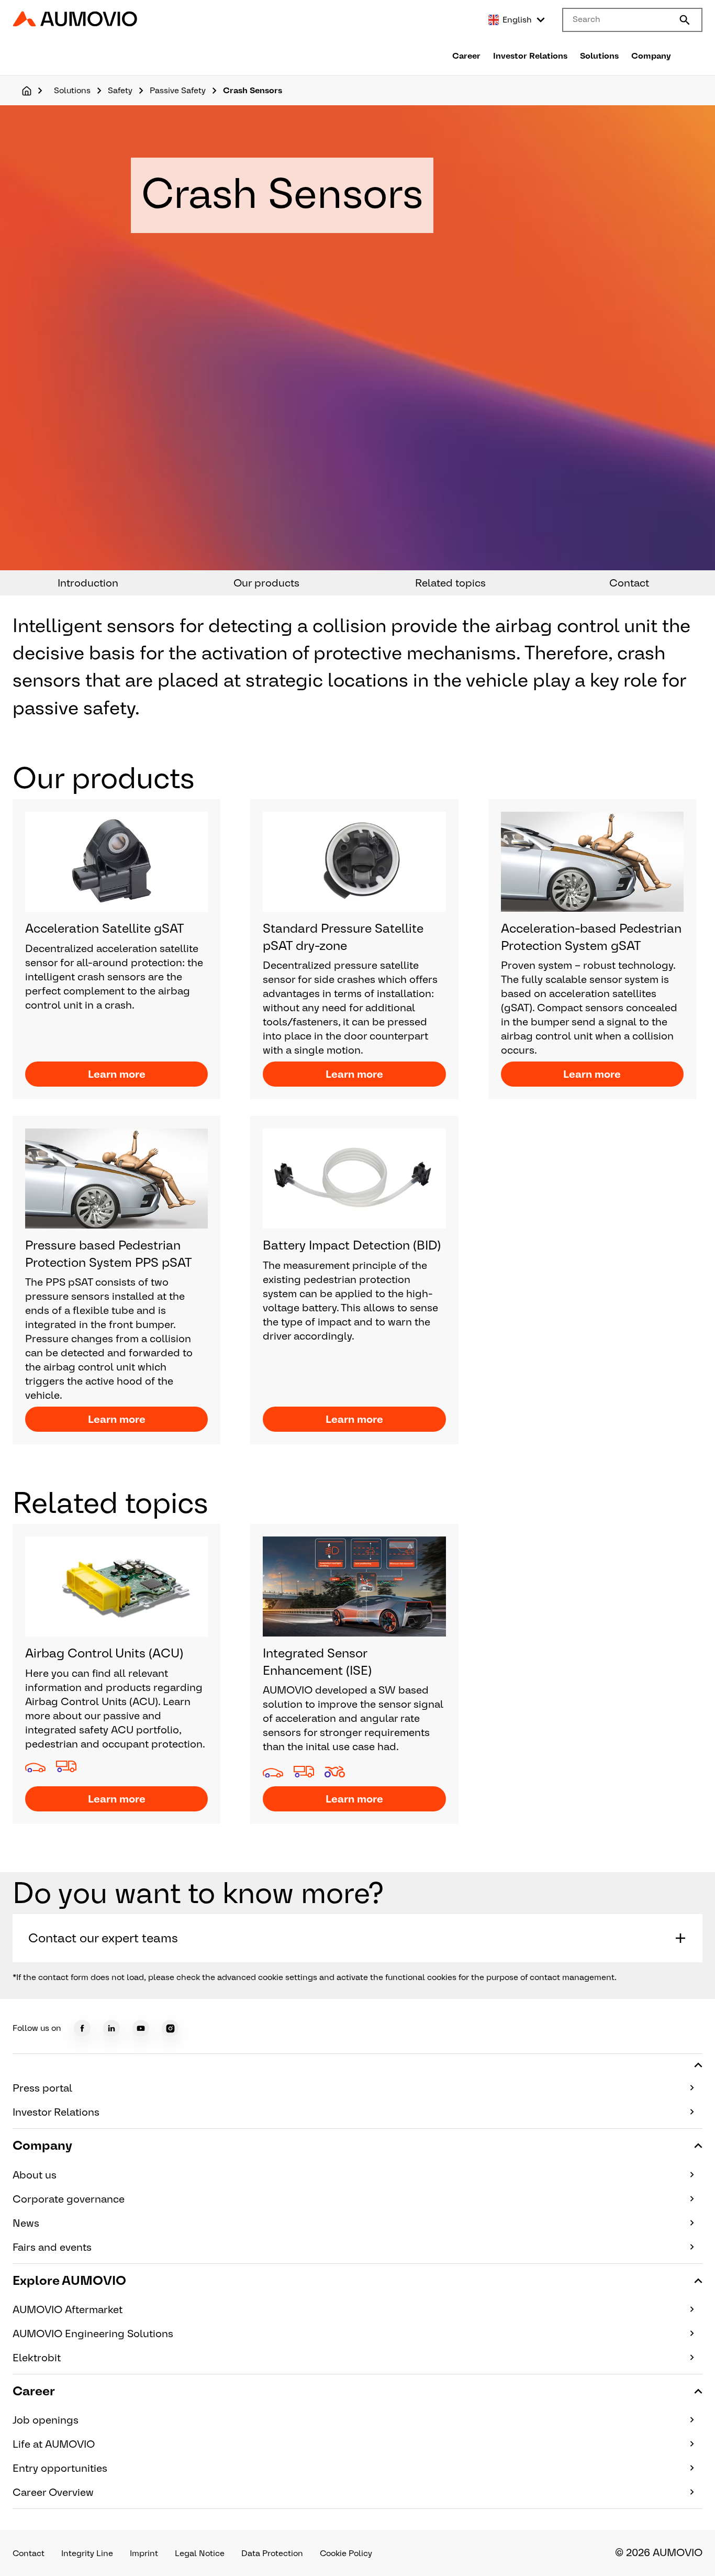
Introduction (88, 583)
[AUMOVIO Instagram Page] (170, 2028)
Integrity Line (87, 2553)
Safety (120, 90)
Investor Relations (530, 56)
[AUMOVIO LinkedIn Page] (111, 2028)
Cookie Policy (346, 2553)
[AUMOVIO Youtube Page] (141, 2028)
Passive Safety (178, 90)
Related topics (450, 583)
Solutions (599, 56)
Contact (629, 583)
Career (466, 56)
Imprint (144, 2553)
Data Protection (272, 2553)
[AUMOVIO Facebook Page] (82, 2028)
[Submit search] (685, 20)
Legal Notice (200, 2553)
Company (651, 56)
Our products (266, 583)
